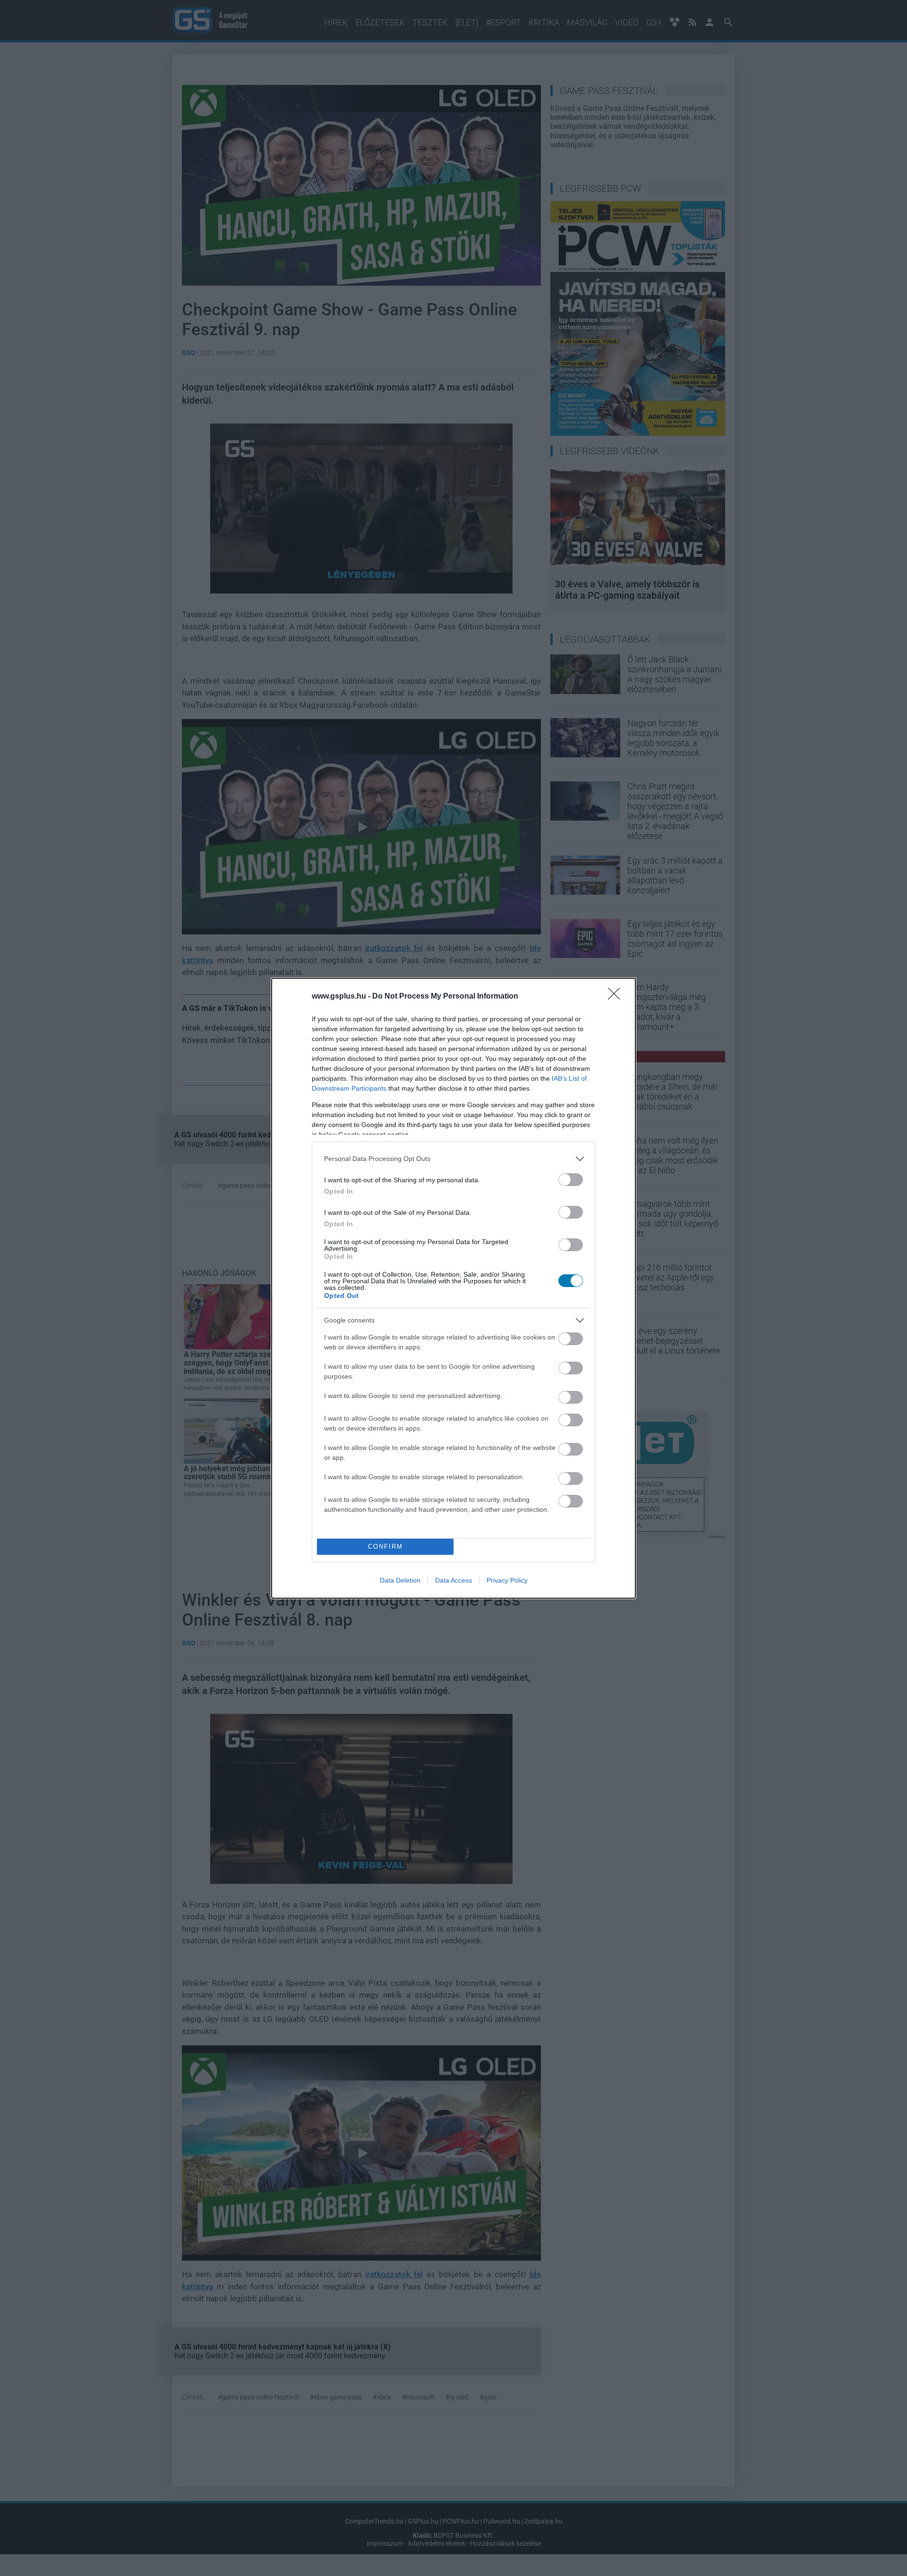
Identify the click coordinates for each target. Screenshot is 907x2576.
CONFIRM (385, 1546)
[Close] (617, 997)
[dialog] (453, 1288)
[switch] (571, 1180)
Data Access (453, 1580)
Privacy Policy (507, 1580)
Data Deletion (400, 1580)
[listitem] (453, 1159)
